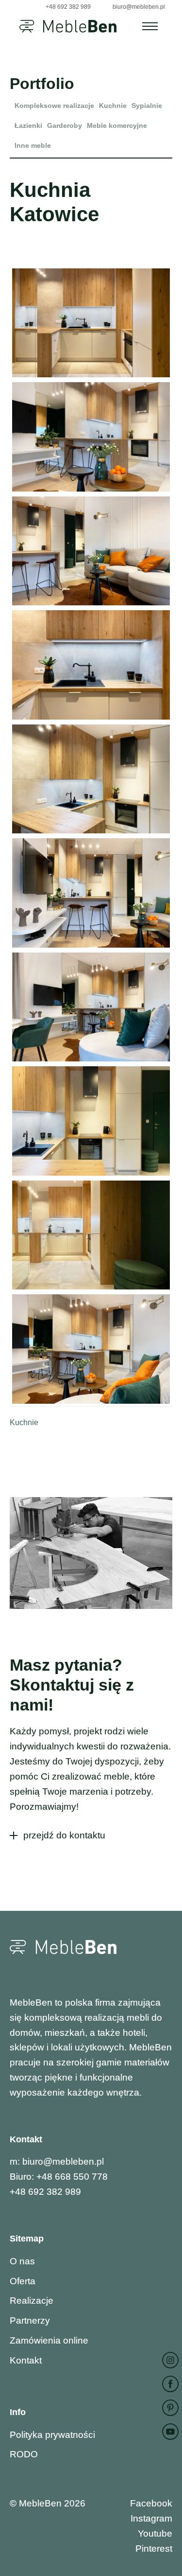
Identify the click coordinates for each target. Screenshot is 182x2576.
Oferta (23, 2281)
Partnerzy (30, 2320)
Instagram (151, 2518)
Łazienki (28, 125)
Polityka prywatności (52, 2435)
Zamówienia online (49, 2340)
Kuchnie (113, 106)
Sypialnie (147, 106)
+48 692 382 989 (68, 7)
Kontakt (26, 2360)
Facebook (151, 2503)
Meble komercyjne (117, 125)
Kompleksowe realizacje (54, 106)
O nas (22, 2261)
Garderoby (65, 125)
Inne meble (33, 145)
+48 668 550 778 (72, 2177)
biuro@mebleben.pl (63, 2161)
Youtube (155, 2533)
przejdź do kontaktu (64, 1835)
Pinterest (154, 2549)
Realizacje (32, 2301)
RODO (24, 2454)
